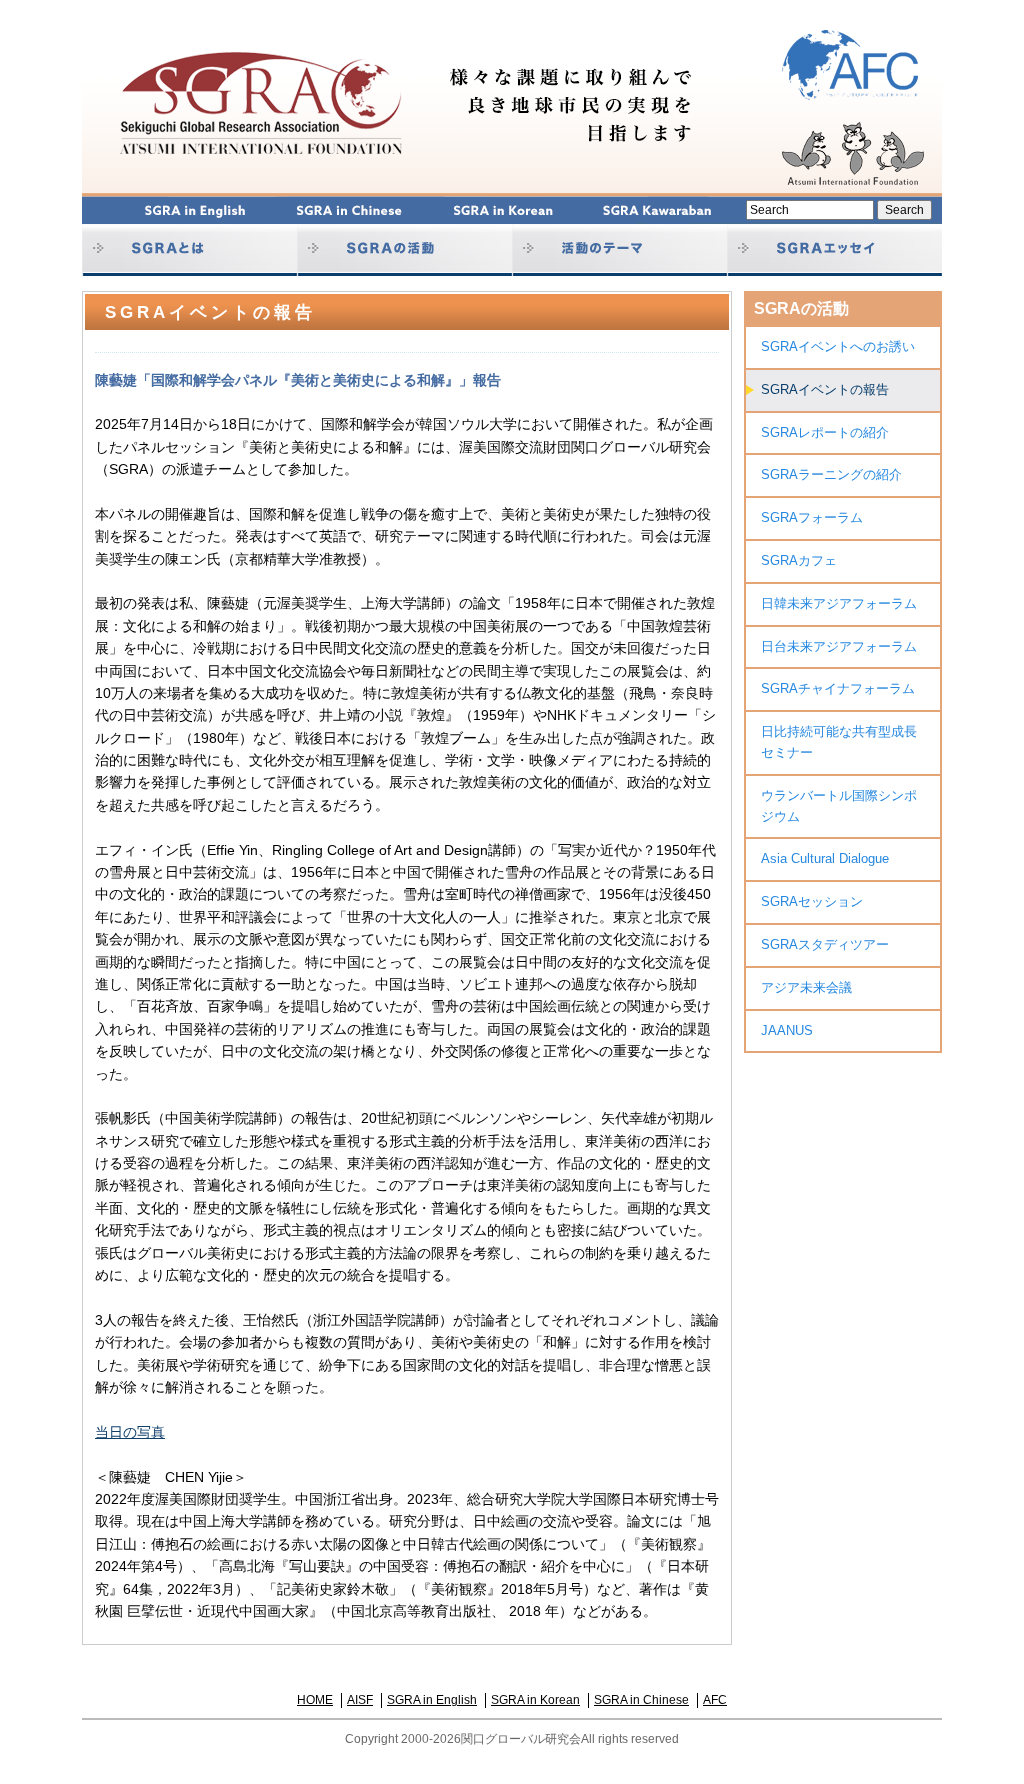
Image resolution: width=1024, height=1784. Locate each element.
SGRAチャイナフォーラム (838, 688)
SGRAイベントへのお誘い (838, 346)
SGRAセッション (812, 901)
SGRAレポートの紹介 (825, 432)
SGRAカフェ (799, 560)
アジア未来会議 (806, 987)
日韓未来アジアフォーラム (839, 603)
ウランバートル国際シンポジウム (839, 806)
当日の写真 (130, 1432)
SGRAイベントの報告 (825, 389)
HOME (315, 1700)
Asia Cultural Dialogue (825, 858)
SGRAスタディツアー (825, 944)
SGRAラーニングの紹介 (831, 474)
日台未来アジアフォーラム (839, 646)
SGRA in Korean (535, 1700)
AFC (715, 1700)
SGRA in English (432, 1700)
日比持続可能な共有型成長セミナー (839, 742)
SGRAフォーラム (812, 517)
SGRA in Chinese (641, 1700)
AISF (360, 1700)
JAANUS (787, 1030)
